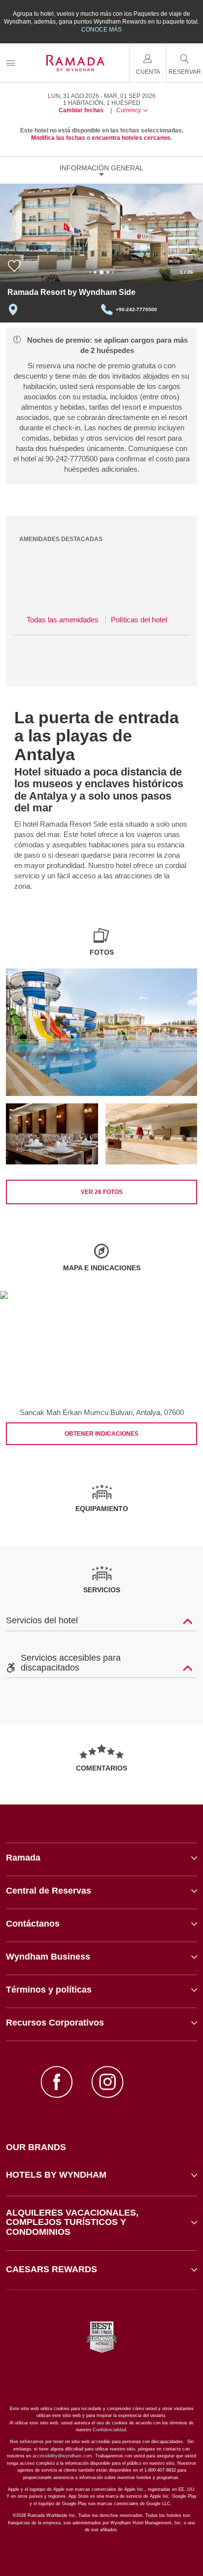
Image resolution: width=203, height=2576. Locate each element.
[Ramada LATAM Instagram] (107, 2083)
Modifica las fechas (58, 138)
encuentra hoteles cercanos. (132, 138)
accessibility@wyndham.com (62, 2456)
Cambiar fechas (81, 110)
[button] (101, 2175)
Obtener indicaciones (101, 1434)
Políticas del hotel (139, 620)
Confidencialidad (109, 2430)
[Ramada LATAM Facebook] (57, 2083)
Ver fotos (102, 1192)
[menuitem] (11, 63)
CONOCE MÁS (101, 30)
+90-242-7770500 (136, 309)
